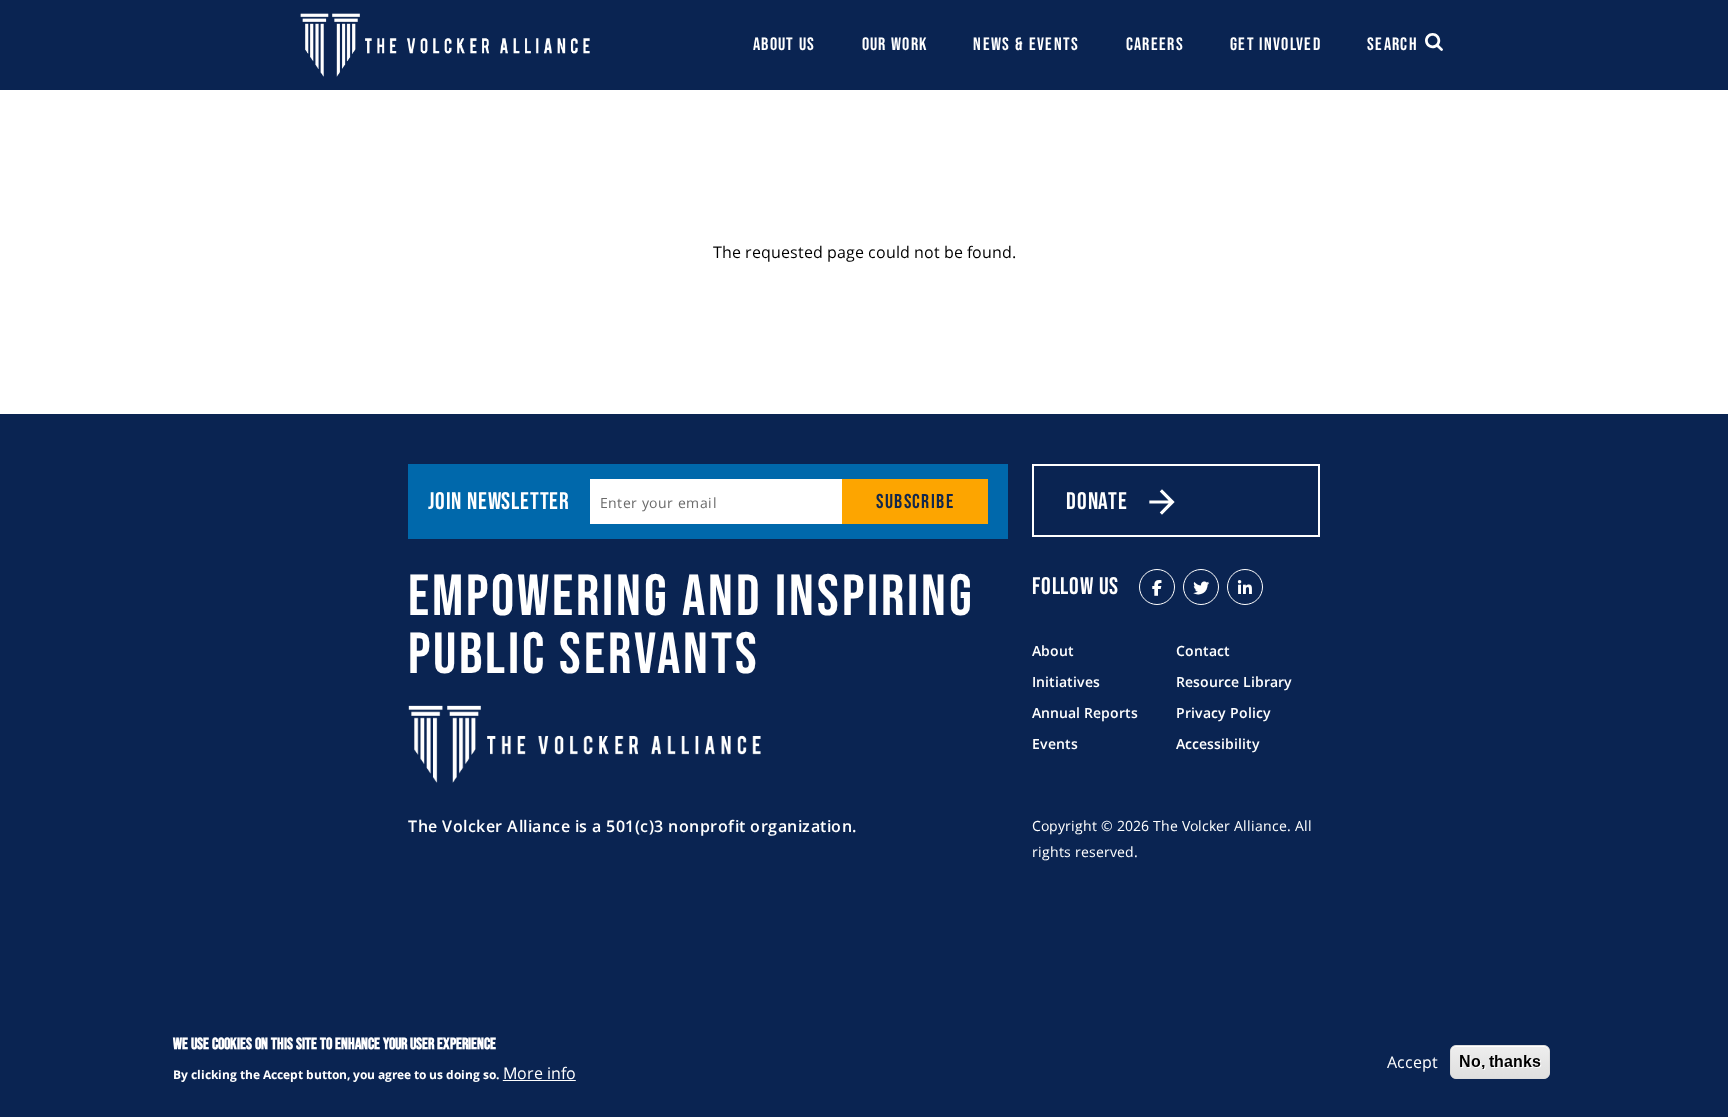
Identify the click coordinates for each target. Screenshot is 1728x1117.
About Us (784, 44)
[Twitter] (1201, 587)
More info (539, 1073)
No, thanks (1500, 1061)
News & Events (1026, 44)
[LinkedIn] (1245, 587)
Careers (1155, 44)
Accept (1412, 1062)
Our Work (895, 44)
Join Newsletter (499, 501)
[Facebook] (1157, 587)
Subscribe (915, 502)
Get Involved (1275, 44)
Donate (1097, 501)
